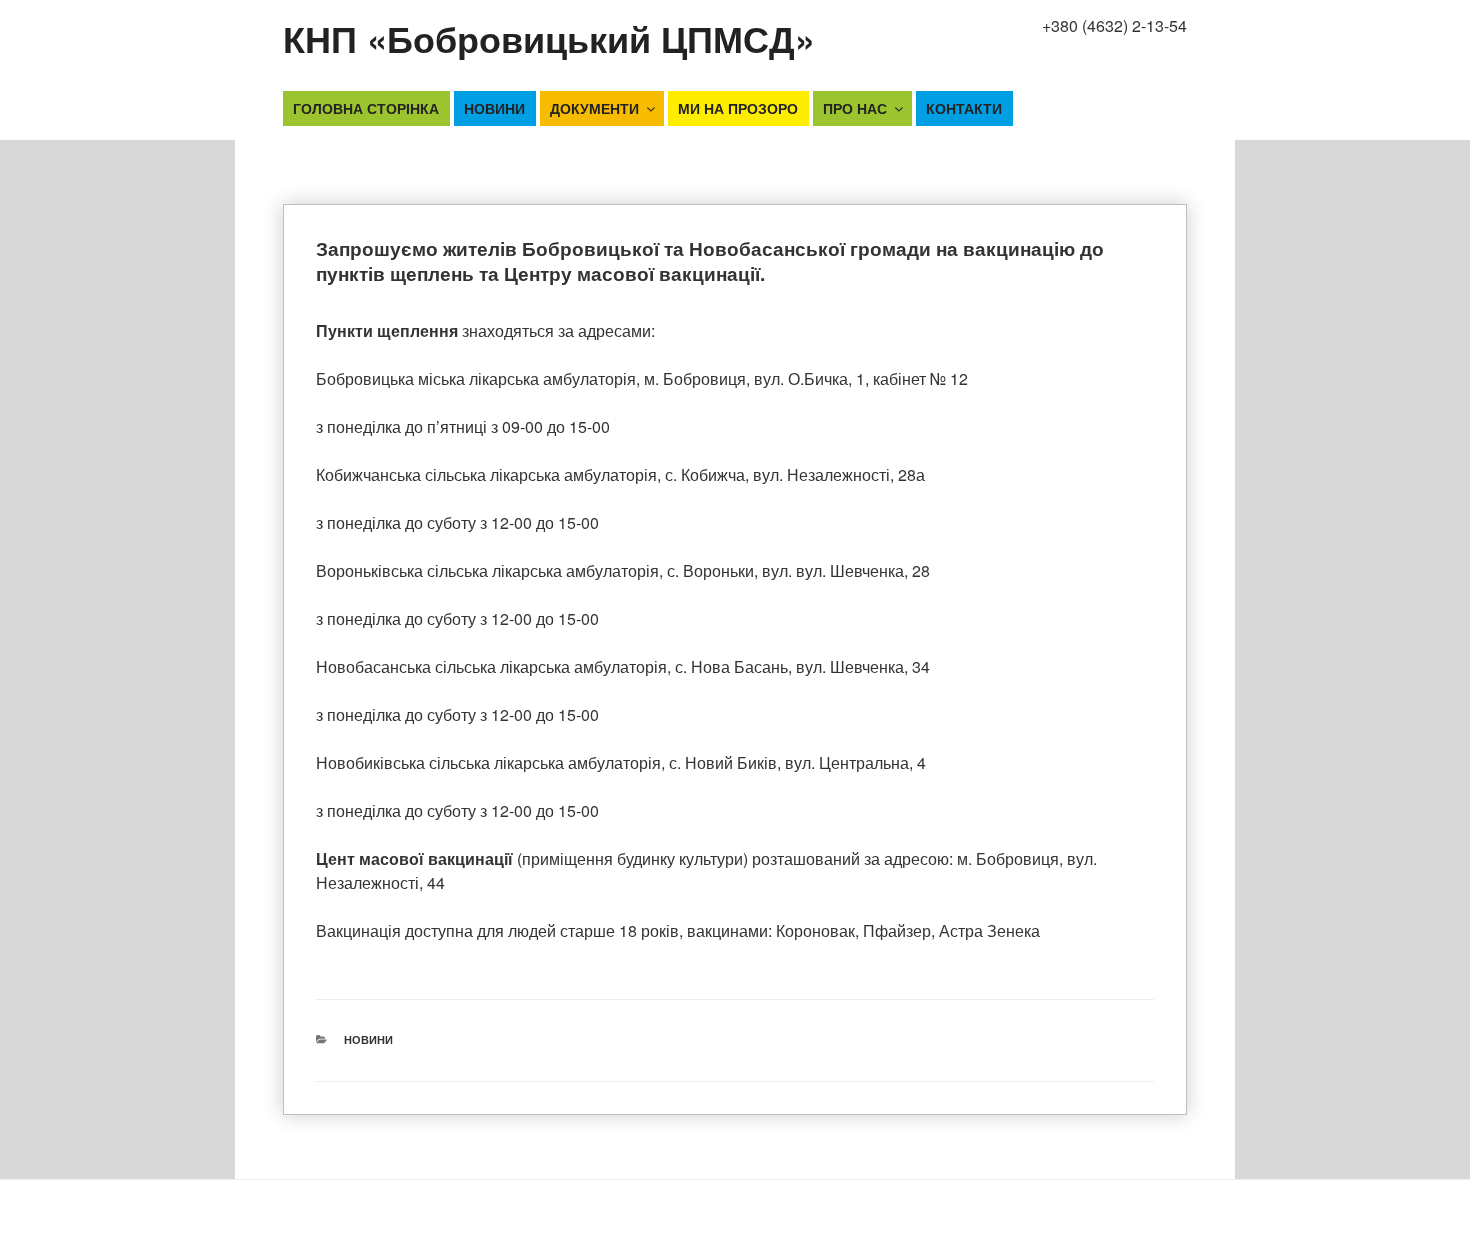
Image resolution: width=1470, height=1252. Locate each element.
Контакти (964, 108)
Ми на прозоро (738, 108)
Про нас (855, 108)
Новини (494, 108)
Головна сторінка (366, 108)
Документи (594, 108)
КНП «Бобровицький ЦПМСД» (549, 38)
